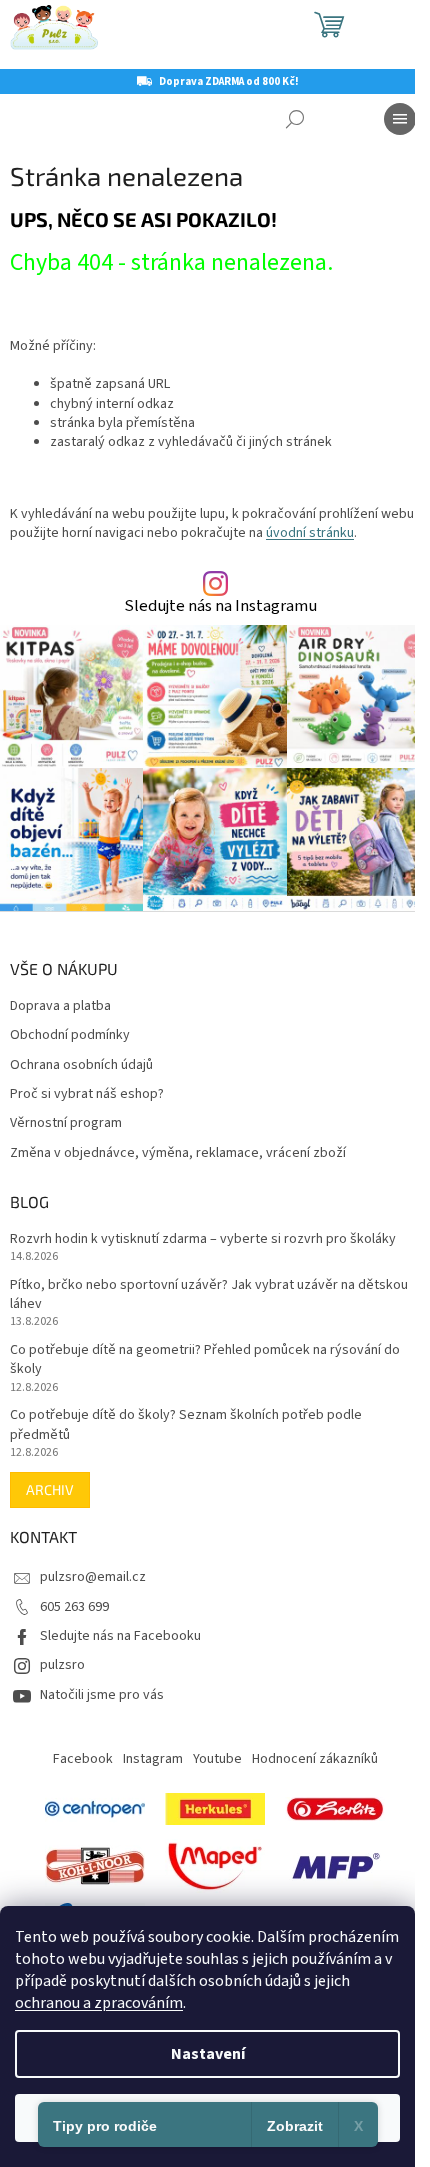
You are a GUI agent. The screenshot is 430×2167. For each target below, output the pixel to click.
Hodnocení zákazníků (315, 1759)
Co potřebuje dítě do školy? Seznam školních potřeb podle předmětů (186, 1425)
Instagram (153, 1759)
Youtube (217, 1759)
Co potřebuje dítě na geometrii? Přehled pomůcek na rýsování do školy (205, 1360)
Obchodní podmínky (70, 1035)
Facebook (83, 1759)
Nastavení (208, 2054)
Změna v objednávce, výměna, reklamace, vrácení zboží (178, 1153)
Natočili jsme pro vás (102, 1695)
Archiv (50, 1489)
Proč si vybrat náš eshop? (87, 1094)
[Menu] (400, 119)
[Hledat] (295, 119)
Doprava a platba (60, 1006)
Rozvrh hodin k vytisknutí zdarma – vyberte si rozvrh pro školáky (203, 1239)
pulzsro (62, 1665)
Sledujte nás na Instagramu (220, 606)
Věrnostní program (66, 1123)
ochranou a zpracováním (99, 2003)
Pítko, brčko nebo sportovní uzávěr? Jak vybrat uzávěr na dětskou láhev (209, 1295)
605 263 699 (74, 1607)
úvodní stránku (310, 533)
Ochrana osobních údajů (81, 1065)
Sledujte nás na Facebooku (120, 1636)
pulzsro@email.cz (93, 1577)
